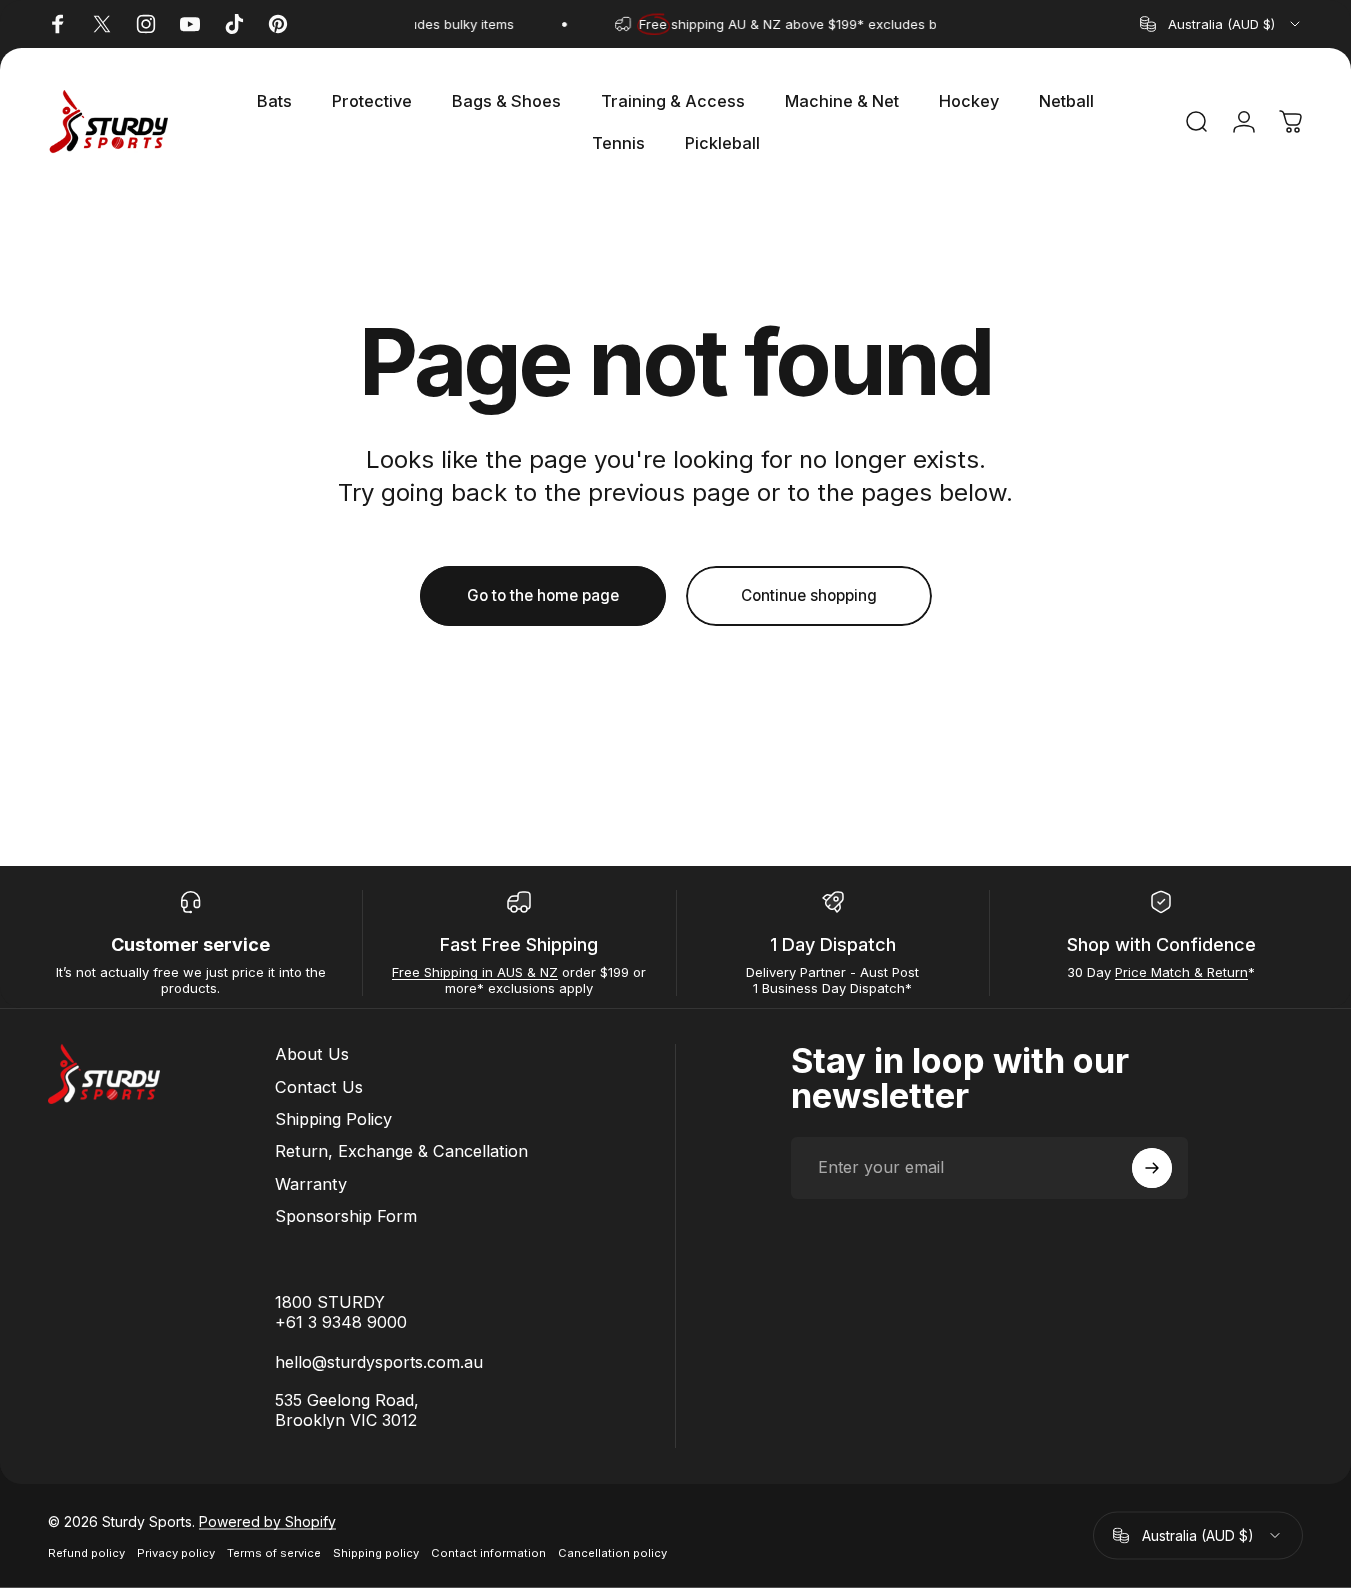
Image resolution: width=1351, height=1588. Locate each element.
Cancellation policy (612, 1552)
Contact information (488, 1552)
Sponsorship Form (346, 1216)
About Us (312, 1054)
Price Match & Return (1181, 972)
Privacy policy (176, 1552)
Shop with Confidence (1161, 944)
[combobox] (1221, 24)
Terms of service (274, 1552)
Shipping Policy (333, 1119)
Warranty (311, 1184)
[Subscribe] (1152, 1168)
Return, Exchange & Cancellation (401, 1151)
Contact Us (319, 1087)
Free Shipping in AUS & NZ (475, 972)
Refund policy (86, 1552)
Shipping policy (376, 1552)
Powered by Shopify (267, 1520)
